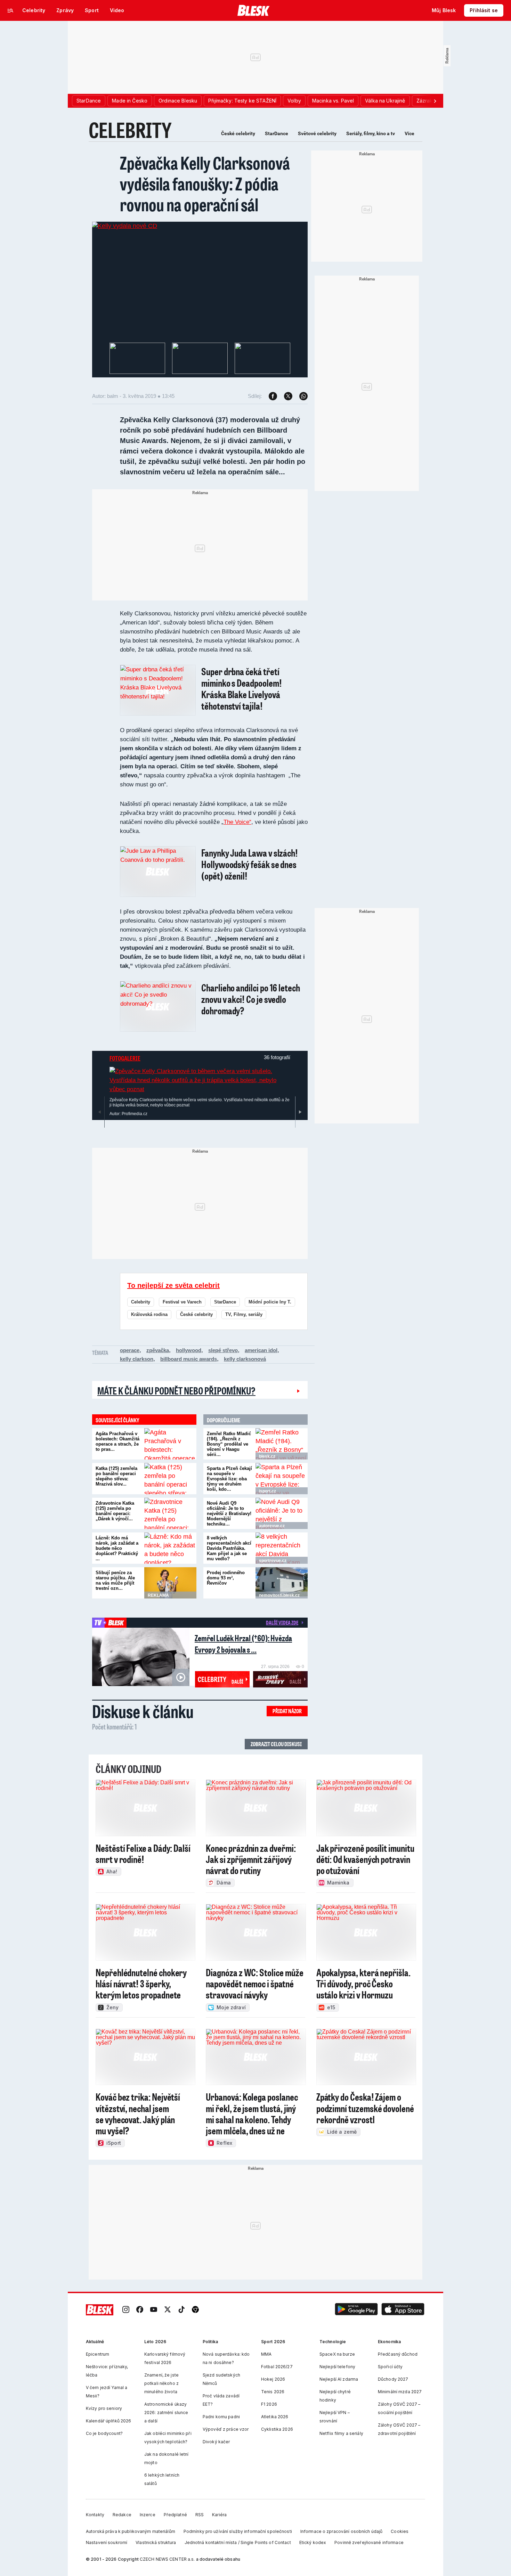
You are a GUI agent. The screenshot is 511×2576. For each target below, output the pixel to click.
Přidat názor (287, 1711)
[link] (126, 2310)
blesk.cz (267, 1456)
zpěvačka (158, 1350)
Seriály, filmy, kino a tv (371, 133)
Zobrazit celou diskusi (276, 1744)
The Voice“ (237, 822)
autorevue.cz (272, 1526)
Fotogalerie (125, 1058)
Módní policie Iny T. (270, 1302)
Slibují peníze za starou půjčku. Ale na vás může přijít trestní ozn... (115, 1580)
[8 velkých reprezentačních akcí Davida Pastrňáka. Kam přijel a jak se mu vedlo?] (282, 1548)
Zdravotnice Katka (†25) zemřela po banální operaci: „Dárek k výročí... (115, 1511)
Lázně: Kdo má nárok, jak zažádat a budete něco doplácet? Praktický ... (117, 1548)
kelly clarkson (137, 1359)
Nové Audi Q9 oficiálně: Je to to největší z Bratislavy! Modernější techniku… (229, 1514)
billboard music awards (189, 1359)
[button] (356, 2310)
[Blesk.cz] (254, 10)
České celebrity (238, 133)
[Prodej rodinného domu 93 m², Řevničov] (282, 1583)
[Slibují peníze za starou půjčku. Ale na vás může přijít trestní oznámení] (170, 1583)
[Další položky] (435, 101)
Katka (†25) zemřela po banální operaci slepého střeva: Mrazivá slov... (116, 1476)
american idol (261, 1350)
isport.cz (267, 1491)
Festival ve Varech (182, 1302)
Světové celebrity (317, 133)
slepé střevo (223, 1350)
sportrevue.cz (273, 1561)
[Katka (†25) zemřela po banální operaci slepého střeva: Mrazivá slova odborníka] (170, 1479)
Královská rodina (149, 1314)
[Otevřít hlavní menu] (10, 10)
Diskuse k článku (143, 1711)
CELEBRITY (130, 130)
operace (130, 1350)
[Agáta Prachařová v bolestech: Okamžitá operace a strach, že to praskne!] (170, 1444)
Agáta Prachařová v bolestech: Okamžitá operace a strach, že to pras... (117, 1441)
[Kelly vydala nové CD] (125, 226)
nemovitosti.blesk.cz (279, 1595)
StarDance (277, 133)
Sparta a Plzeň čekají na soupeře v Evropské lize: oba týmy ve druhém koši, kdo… (229, 1479)
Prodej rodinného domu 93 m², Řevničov (226, 1578)
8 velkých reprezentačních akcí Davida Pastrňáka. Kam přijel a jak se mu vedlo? (229, 1548)
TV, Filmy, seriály (244, 1314)
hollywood (189, 1350)
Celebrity (141, 1302)
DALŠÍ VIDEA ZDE (282, 1622)
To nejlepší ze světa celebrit (173, 1285)
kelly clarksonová (245, 1359)
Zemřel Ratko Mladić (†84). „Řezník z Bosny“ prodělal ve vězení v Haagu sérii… (229, 1444)
